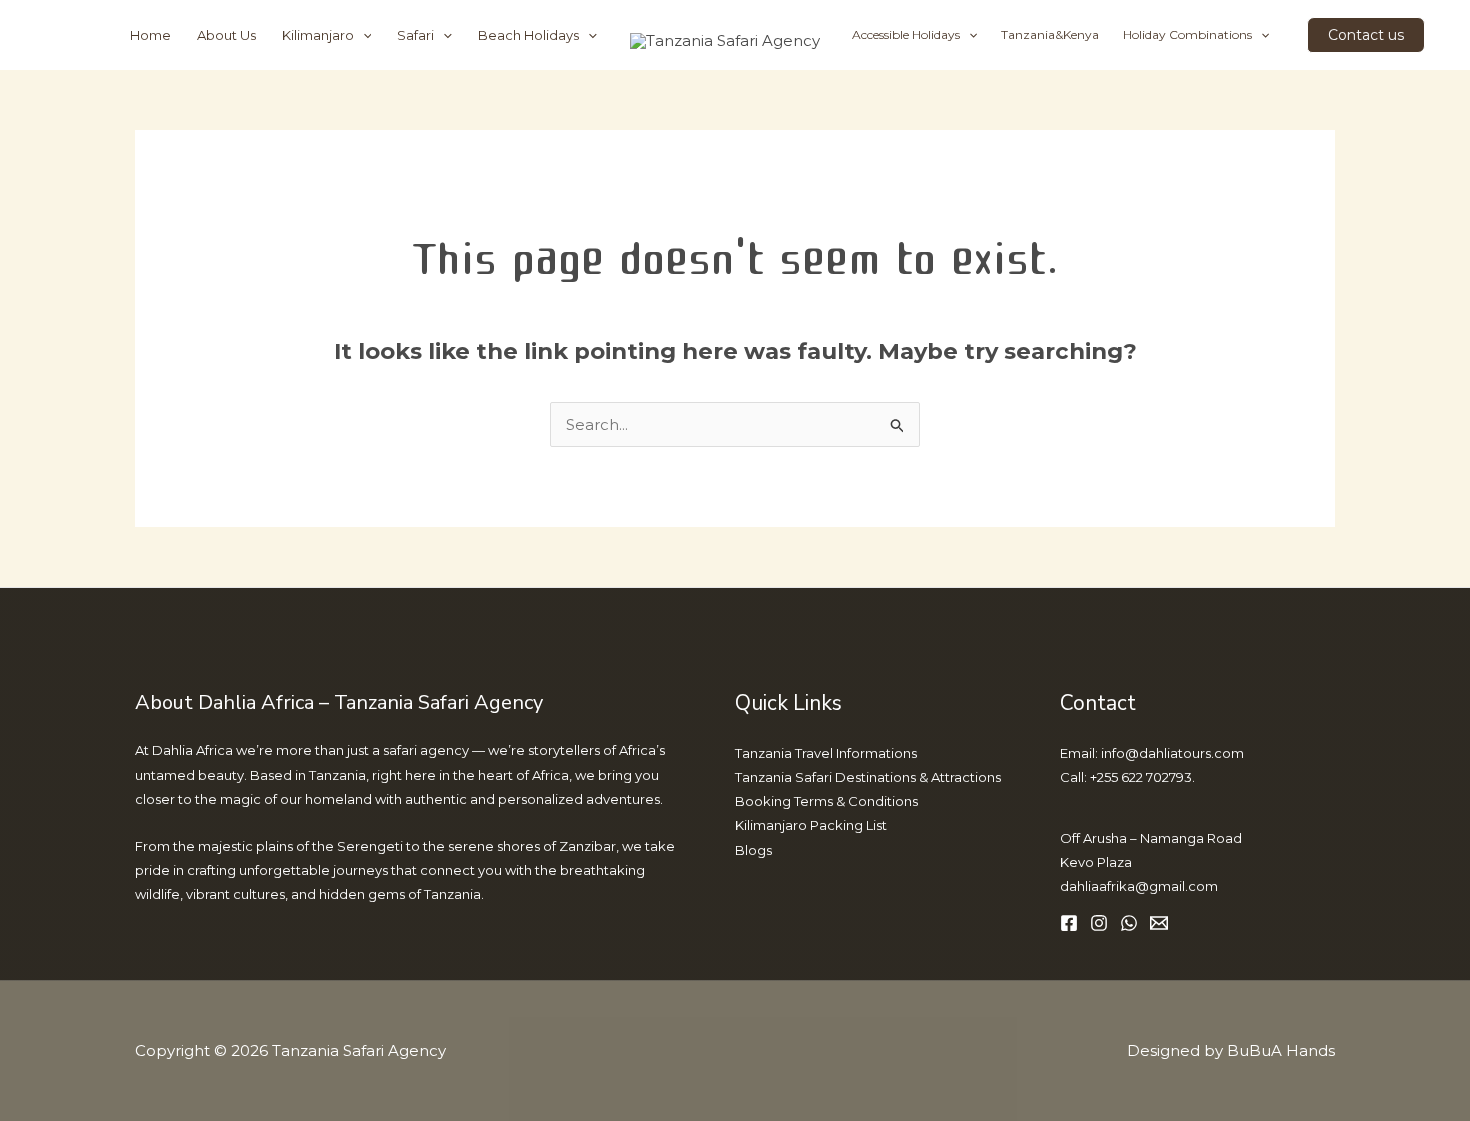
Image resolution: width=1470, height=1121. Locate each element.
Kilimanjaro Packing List (811, 825)
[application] (363, 35)
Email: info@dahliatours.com (1152, 753)
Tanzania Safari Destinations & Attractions (868, 777)
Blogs (753, 850)
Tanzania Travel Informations (826, 753)
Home (150, 35)
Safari (415, 35)
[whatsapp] (1129, 923)
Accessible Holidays (906, 34)
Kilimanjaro (318, 35)
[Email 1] (1159, 923)
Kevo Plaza (1096, 862)
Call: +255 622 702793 (1126, 777)
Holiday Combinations (1187, 34)
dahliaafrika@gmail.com (1139, 886)
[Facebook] (1069, 923)
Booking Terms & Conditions (826, 801)
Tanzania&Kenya (1050, 34)
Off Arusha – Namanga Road (1151, 838)
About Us (226, 35)
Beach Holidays (528, 35)
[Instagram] (1099, 923)
